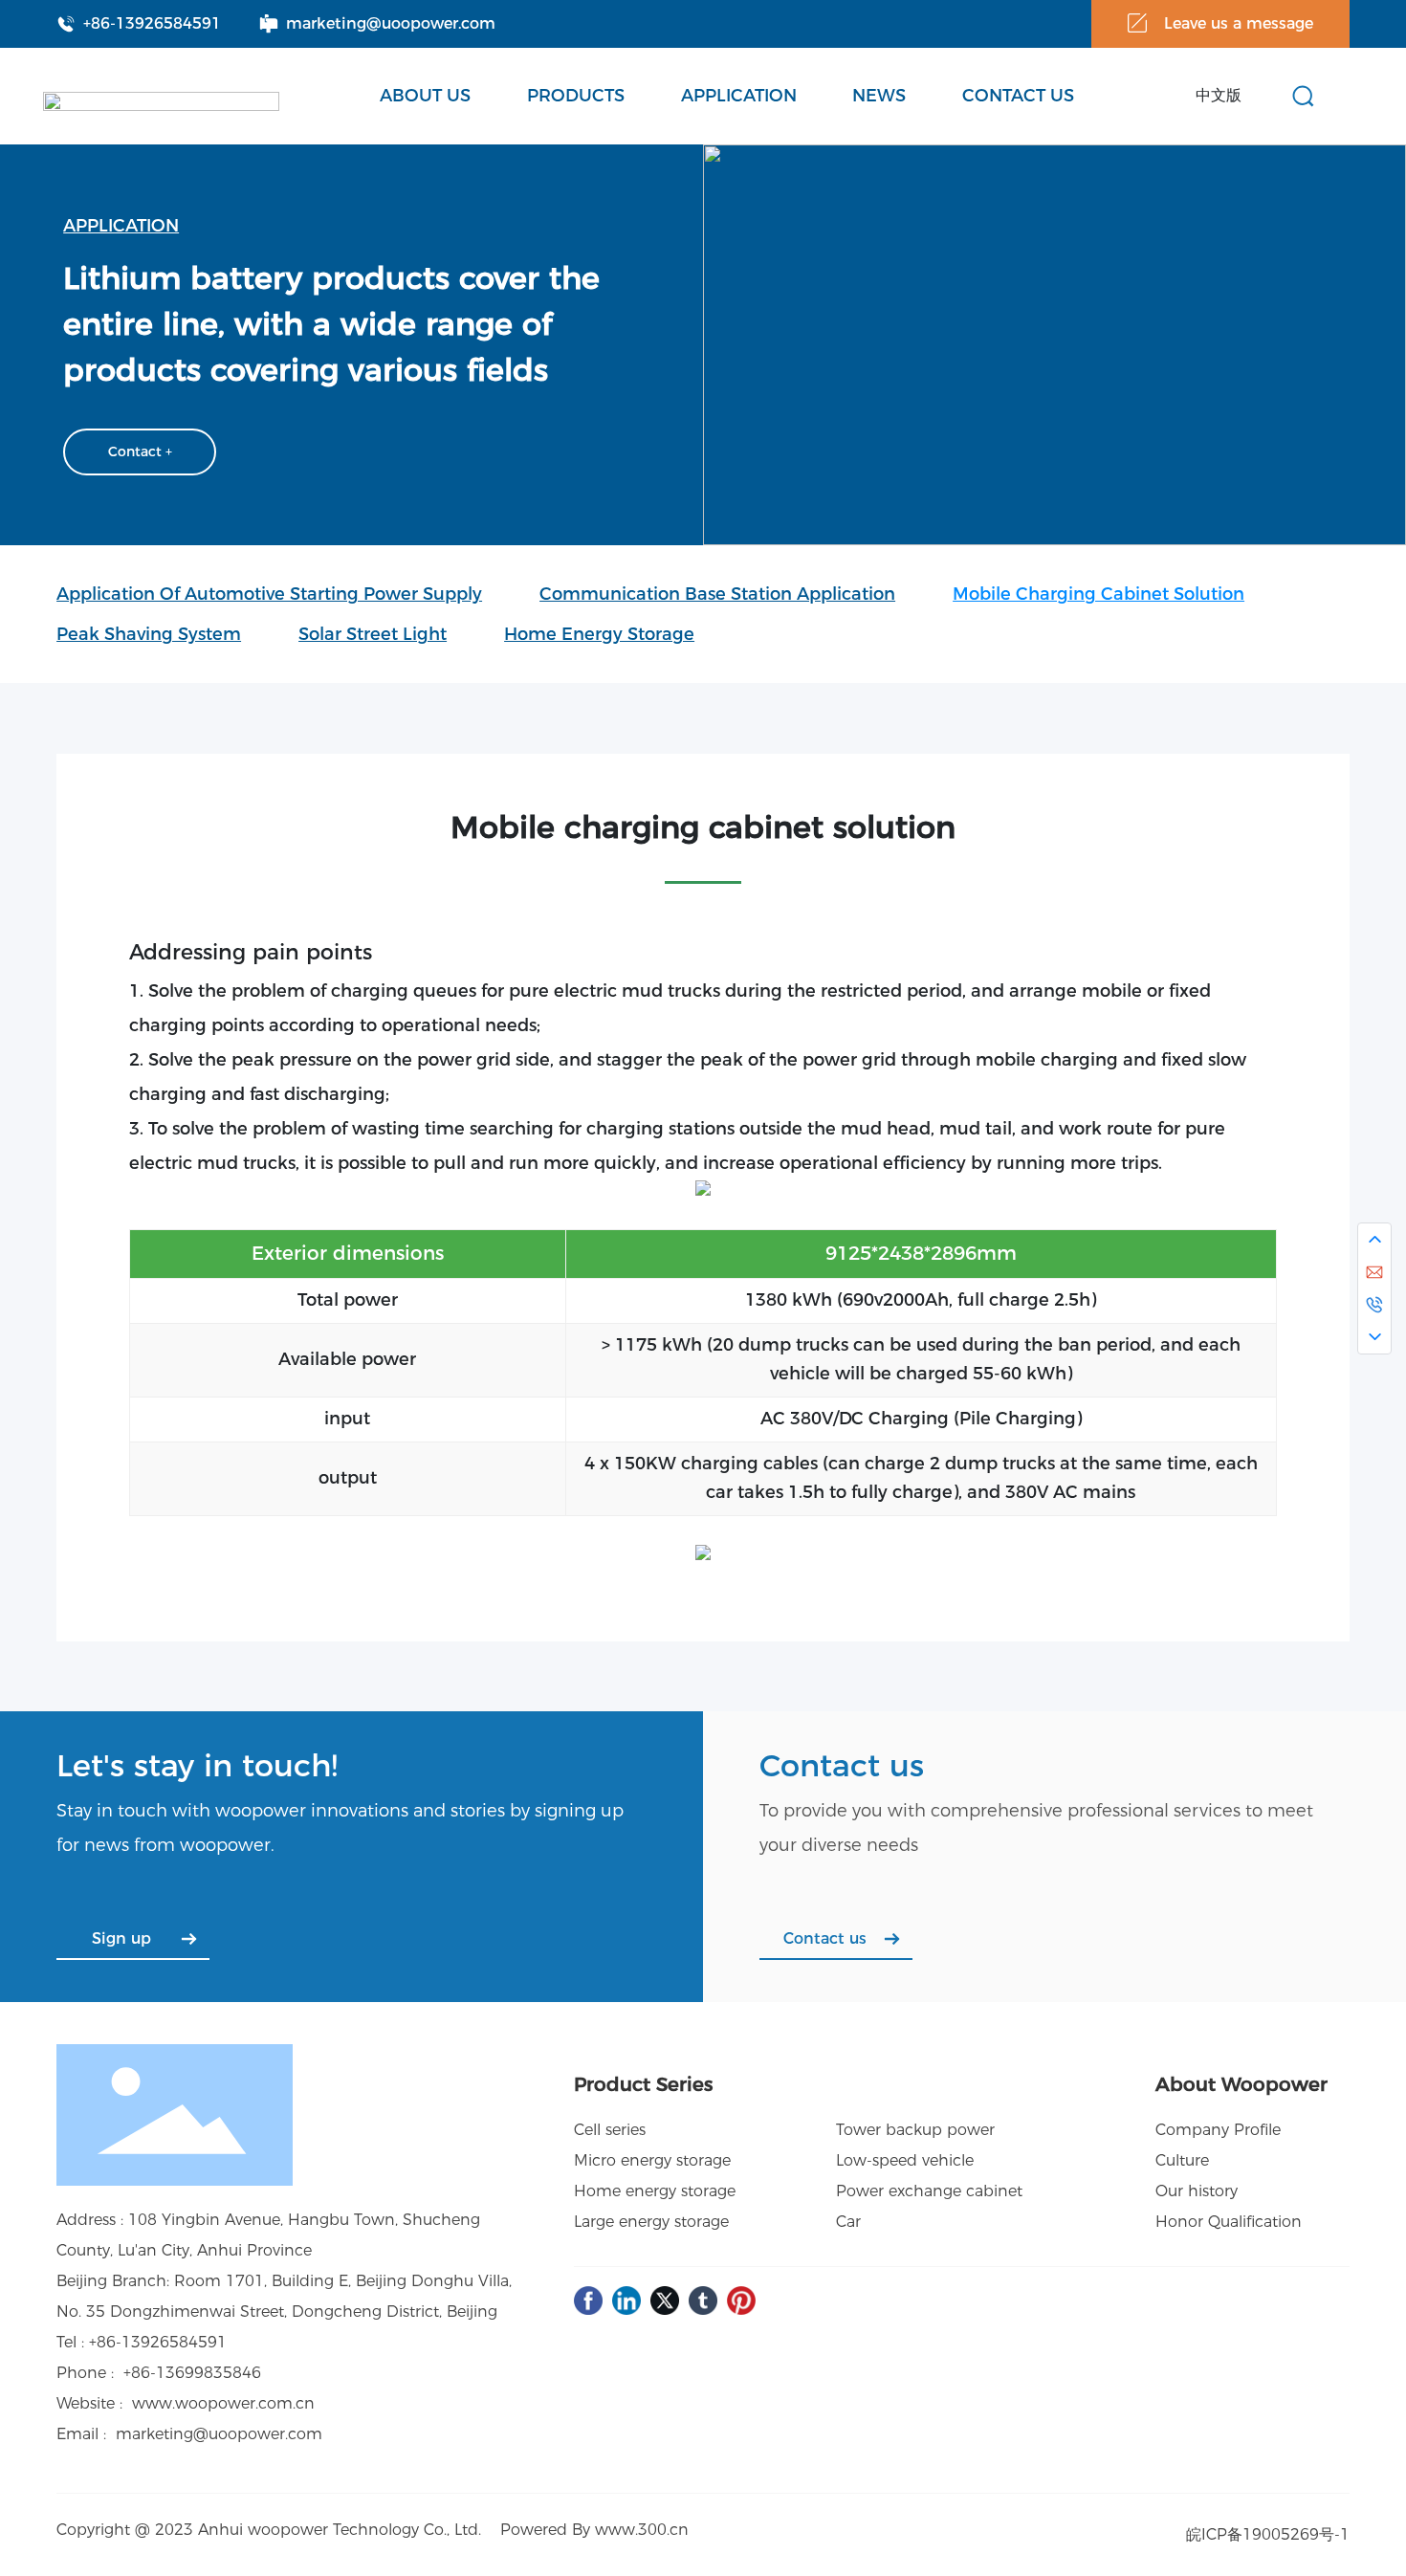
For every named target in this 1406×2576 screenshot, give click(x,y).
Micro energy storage (652, 2160)
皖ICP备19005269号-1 (1268, 2534)
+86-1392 (124, 2342)
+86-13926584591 (152, 23)
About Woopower (1241, 2084)
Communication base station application (717, 594)
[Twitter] (665, 2301)
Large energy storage (651, 2222)
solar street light (373, 634)
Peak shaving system (149, 634)
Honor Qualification (1229, 2222)
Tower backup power (915, 2130)
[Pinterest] (741, 2301)
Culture (1182, 2160)
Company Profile (1218, 2130)
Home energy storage (599, 634)
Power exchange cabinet (929, 2191)
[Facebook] (588, 2301)
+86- (140, 2373)
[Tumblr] (703, 2301)
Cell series (610, 2130)
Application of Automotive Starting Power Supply (269, 594)
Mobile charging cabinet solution (1098, 594)
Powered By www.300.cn (594, 2530)
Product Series (643, 2084)
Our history (1197, 2191)
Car (848, 2222)
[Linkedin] (626, 2301)
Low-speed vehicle (905, 2160)
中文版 (1219, 95)
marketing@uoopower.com (391, 23)
